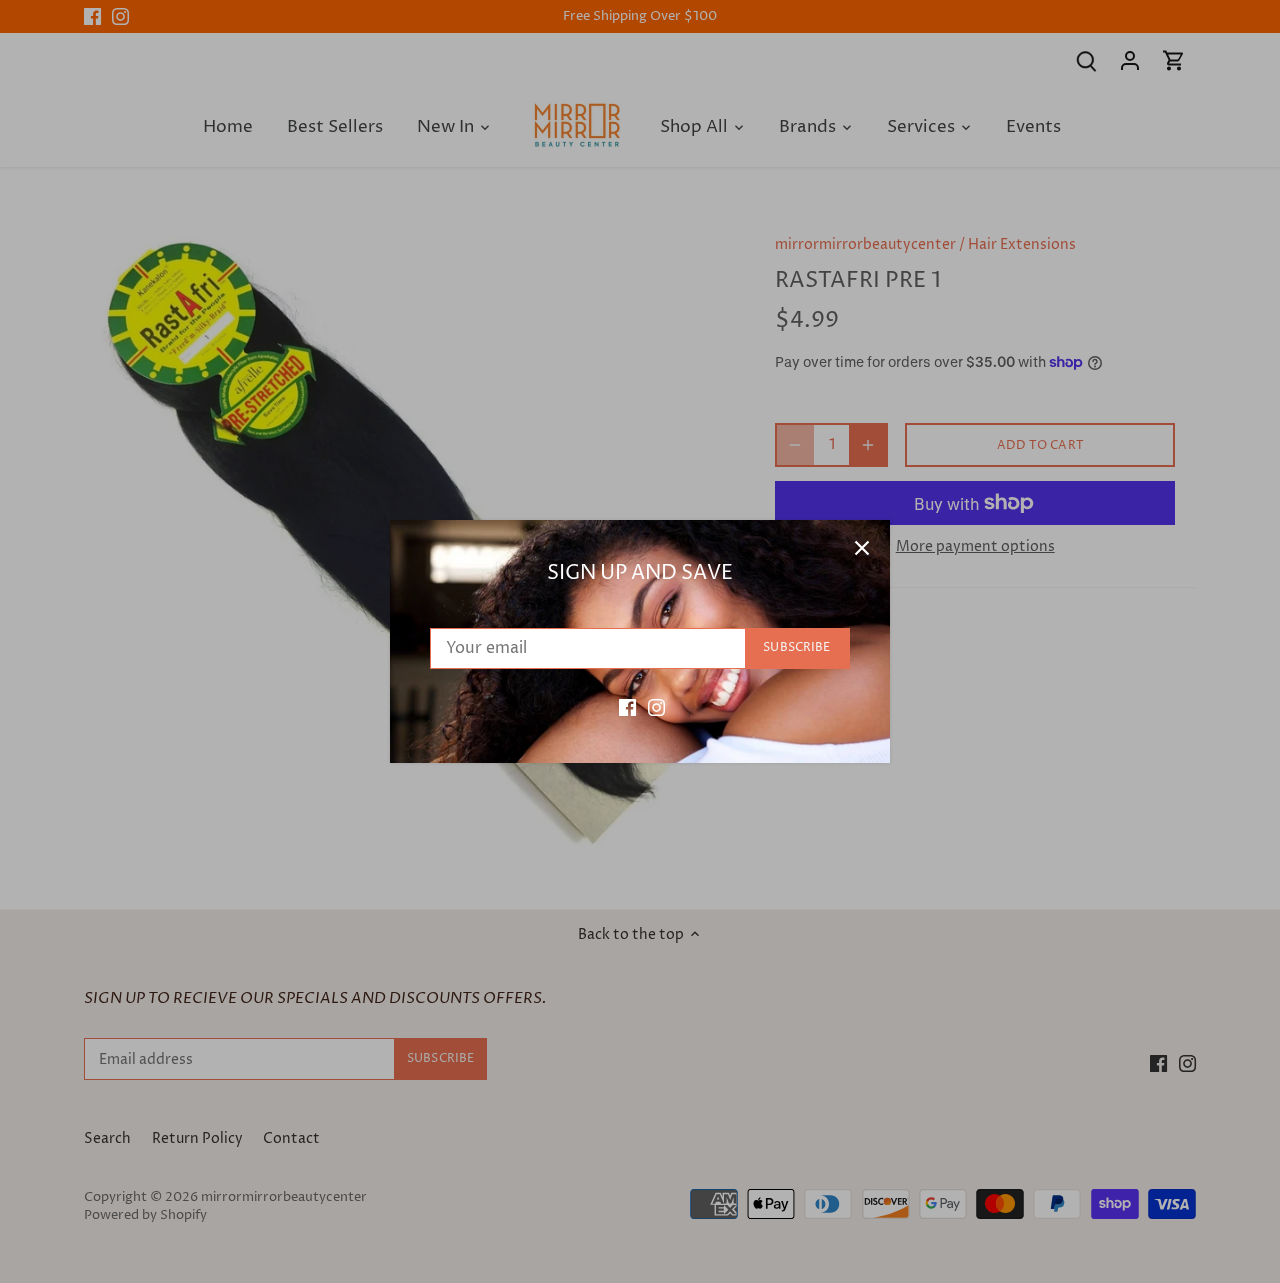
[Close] (862, 548)
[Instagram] (656, 707)
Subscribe (796, 647)
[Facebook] (627, 707)
